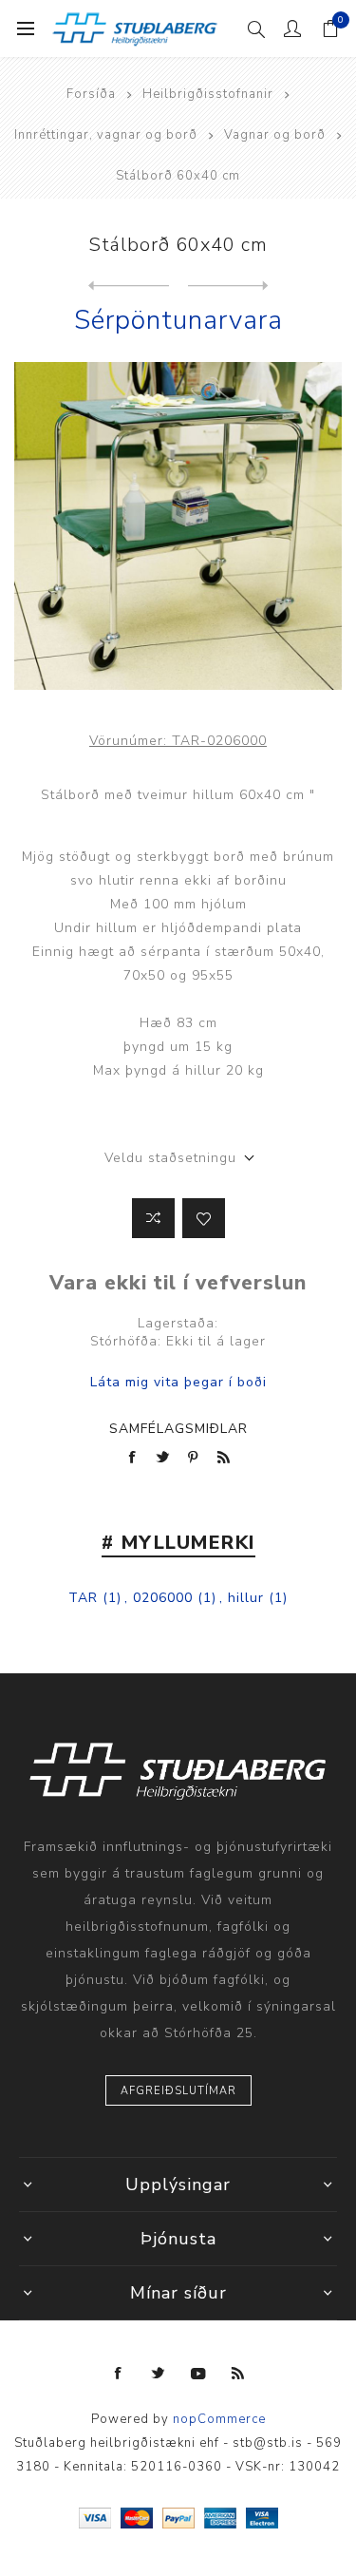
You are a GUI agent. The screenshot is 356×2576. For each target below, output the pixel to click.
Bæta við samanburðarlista (153, 1218)
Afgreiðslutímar (178, 2091)
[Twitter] (159, 2374)
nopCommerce (219, 2419)
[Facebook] (119, 2374)
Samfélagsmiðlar (178, 1429)
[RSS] (238, 2374)
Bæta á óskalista (204, 1218)
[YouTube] (198, 2374)
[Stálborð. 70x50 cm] (129, 286)
